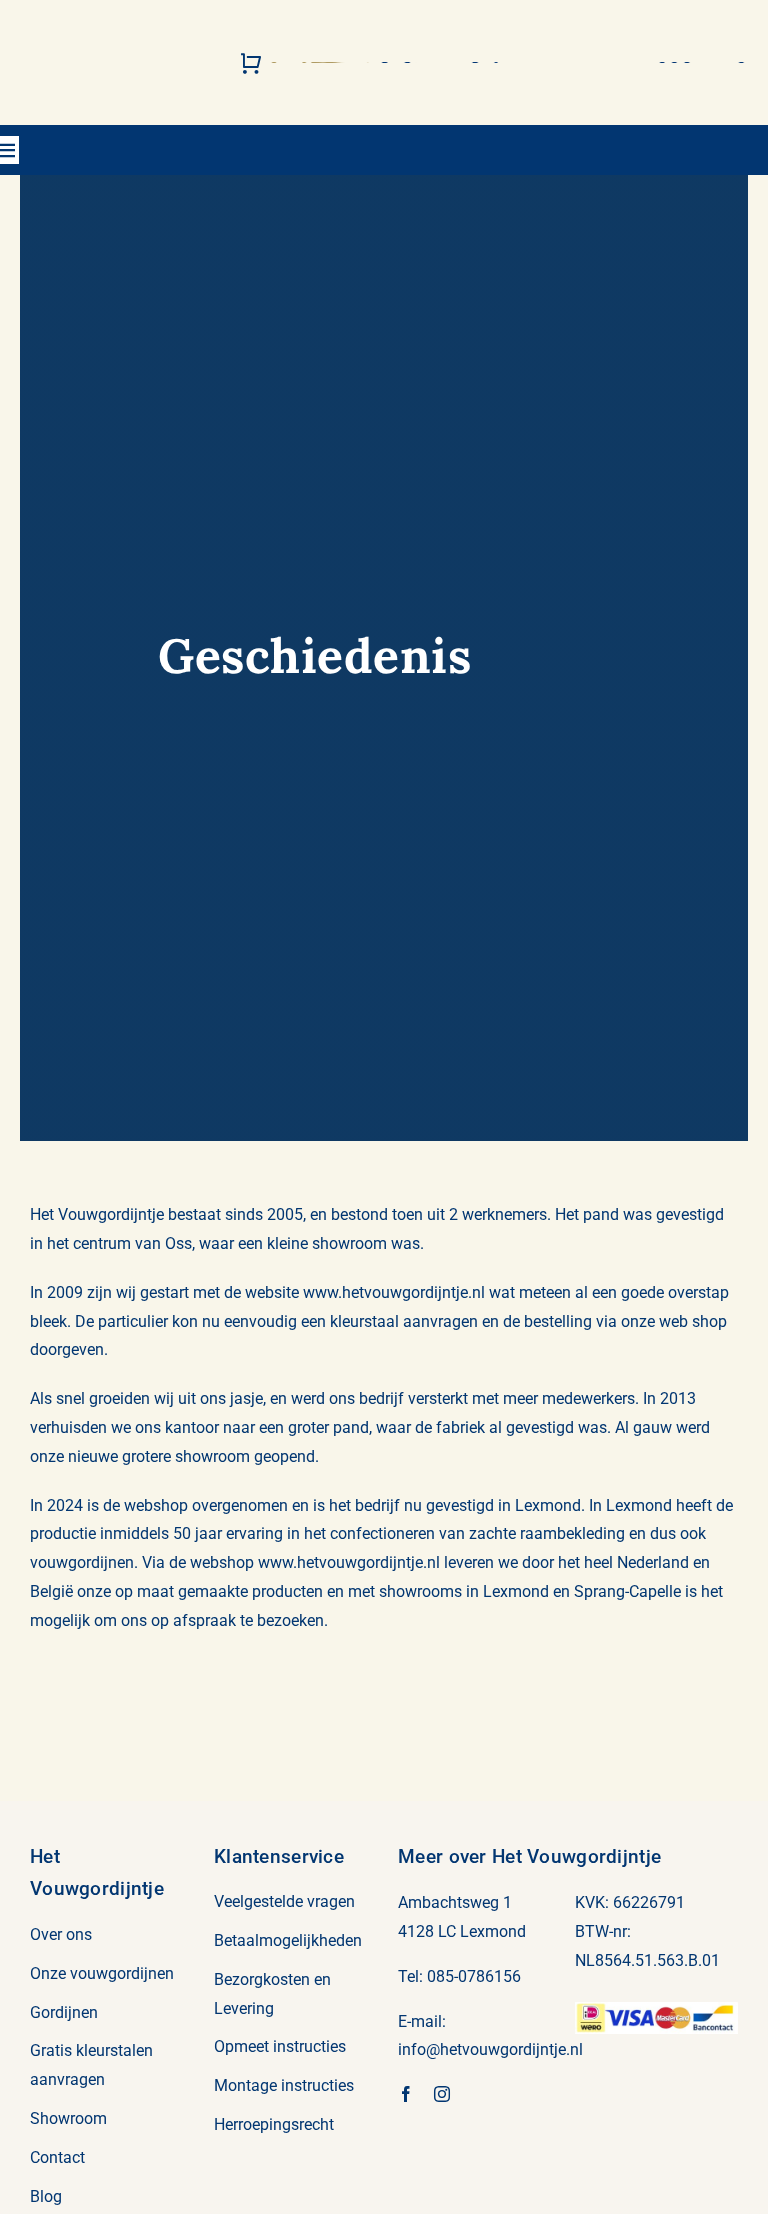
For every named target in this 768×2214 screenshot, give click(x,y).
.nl (574, 2049)
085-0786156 (474, 1976)
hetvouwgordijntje (503, 2049)
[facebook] (406, 2094)
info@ (419, 2049)
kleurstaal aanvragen (404, 1321)
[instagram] (442, 2094)
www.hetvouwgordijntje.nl (394, 1292)
